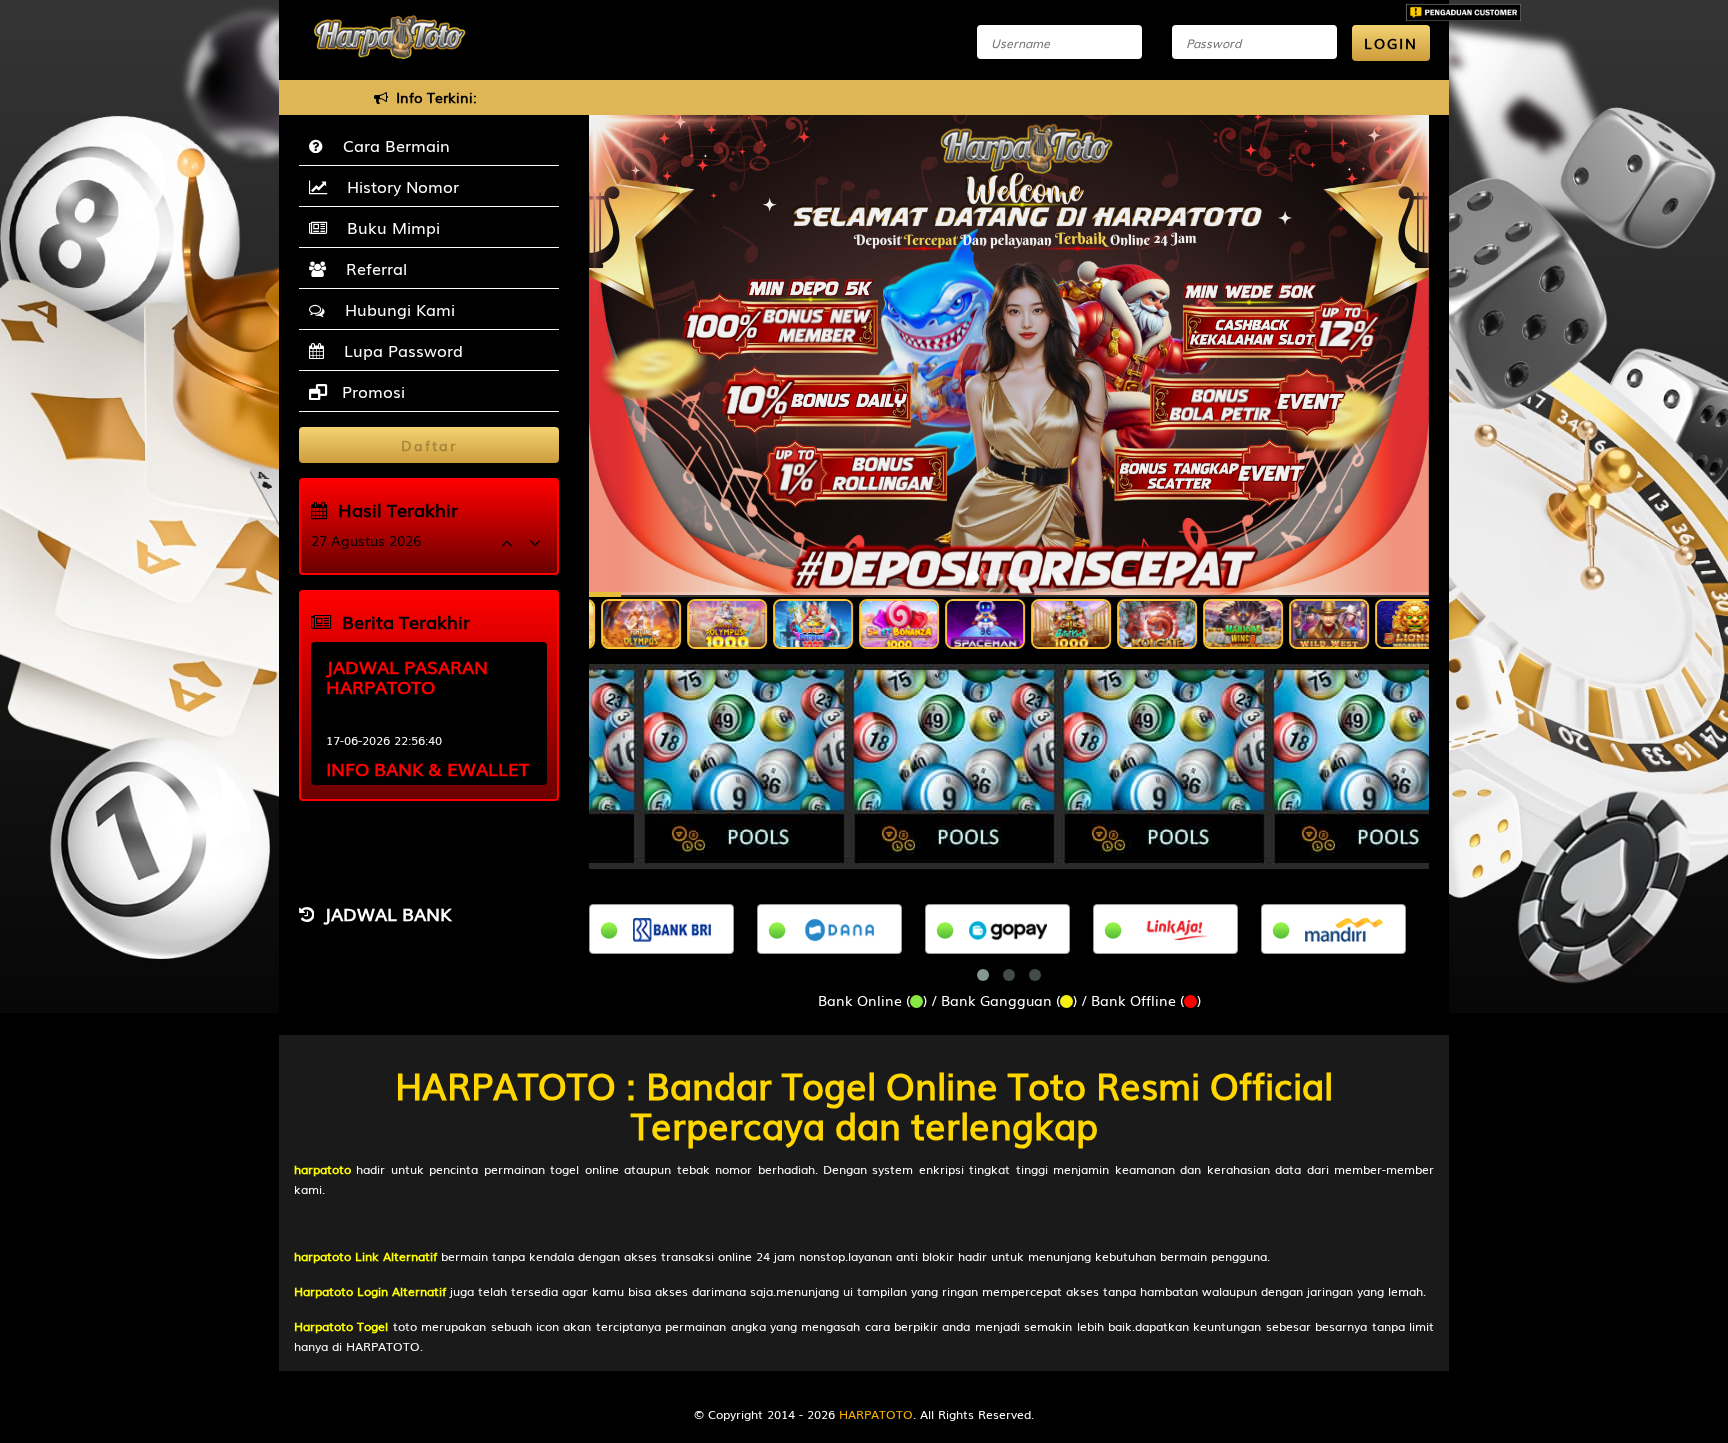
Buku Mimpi (388, 227)
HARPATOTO (876, 1414)
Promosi (371, 391)
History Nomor (398, 186)
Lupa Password (398, 350)
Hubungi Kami (395, 309)
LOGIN (1391, 43)
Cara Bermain (391, 145)
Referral (371, 268)
